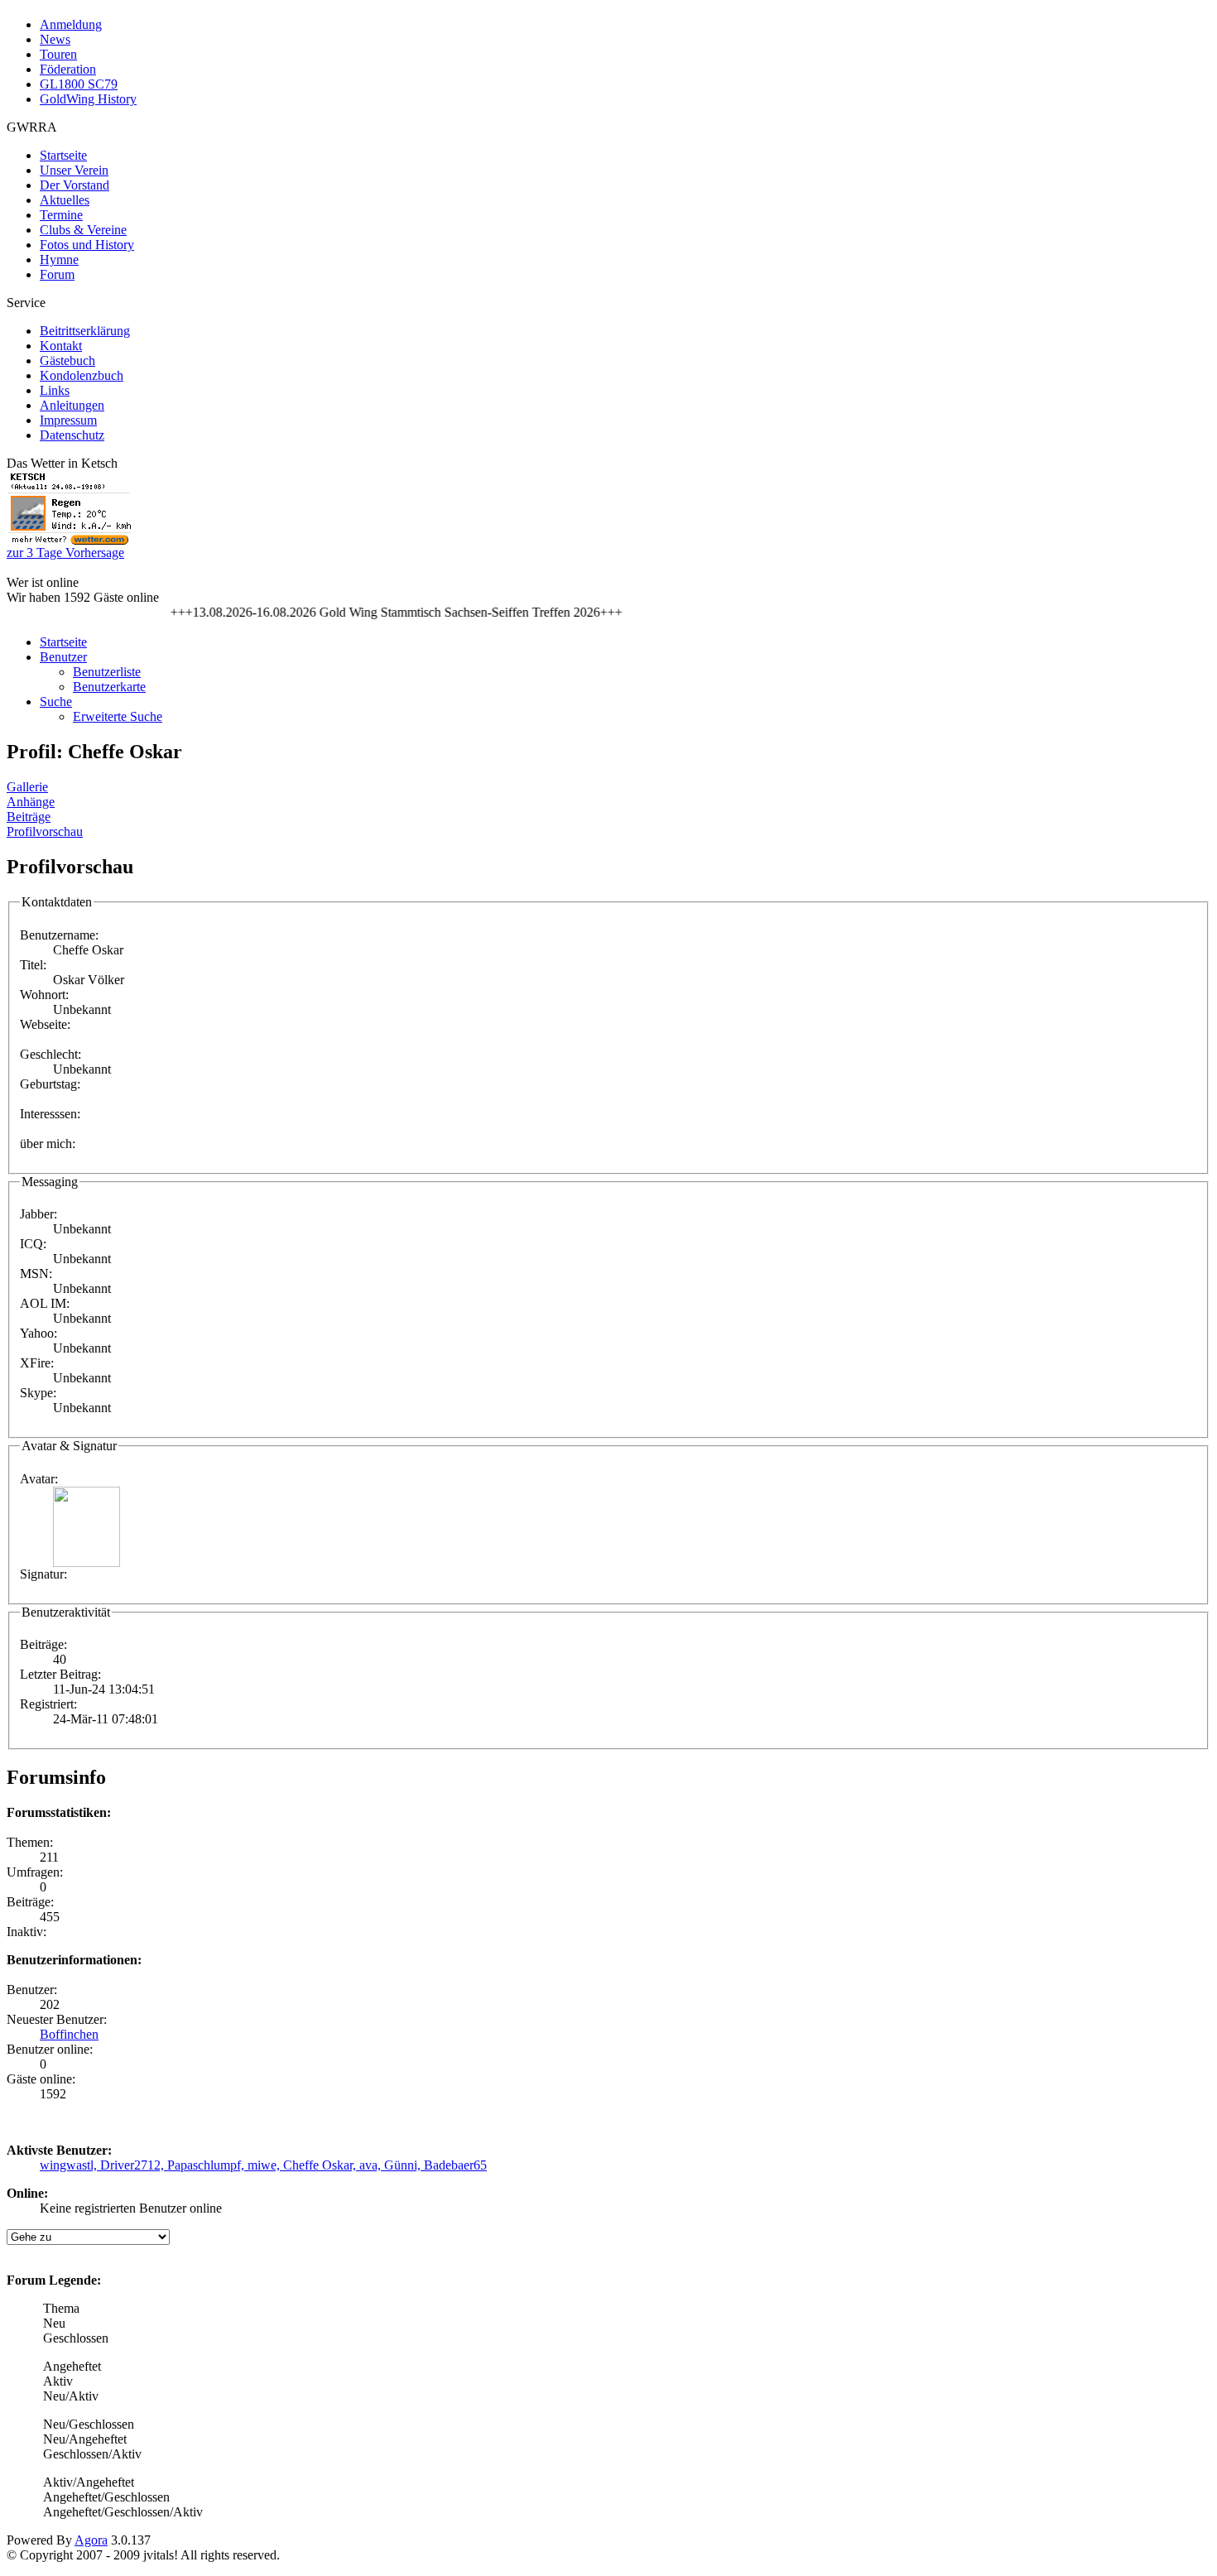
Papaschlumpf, (207, 2165)
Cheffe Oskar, (321, 2165)
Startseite (63, 642)
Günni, (404, 2165)
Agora (91, 2540)
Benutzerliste (107, 672)
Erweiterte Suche (118, 716)
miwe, (265, 2165)
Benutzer (63, 657)
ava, (372, 2165)
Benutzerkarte (109, 687)
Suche (56, 702)
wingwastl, (70, 2165)
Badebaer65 (455, 2165)
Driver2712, (134, 2165)
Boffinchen (69, 2034)
